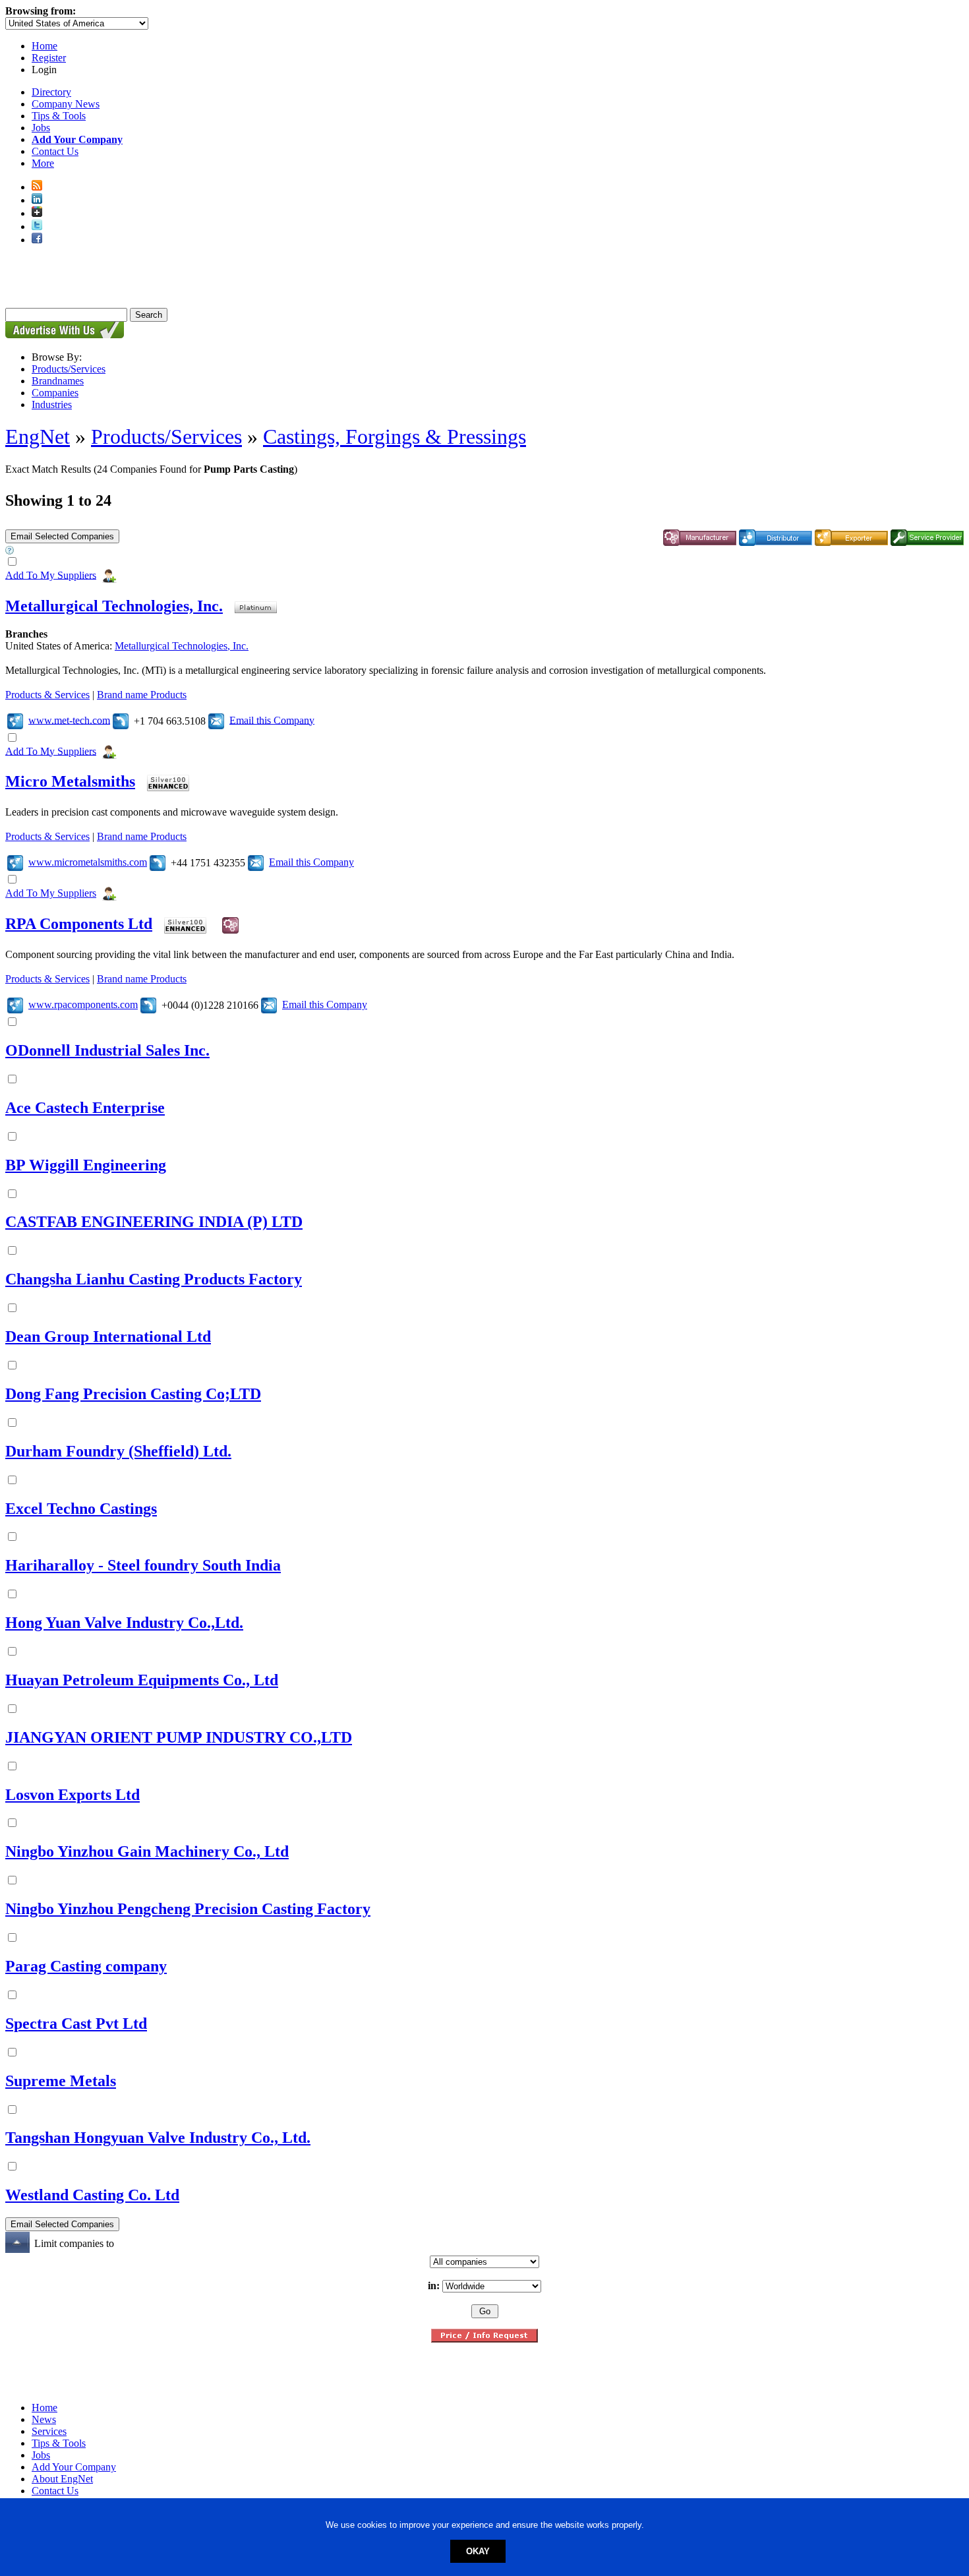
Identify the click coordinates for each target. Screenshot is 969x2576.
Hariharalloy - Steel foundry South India (143, 1565)
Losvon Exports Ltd (73, 1795)
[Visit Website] (15, 720)
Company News (66, 104)
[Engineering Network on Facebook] (37, 240)
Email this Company (272, 720)
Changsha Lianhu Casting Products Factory (154, 1279)
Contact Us (55, 151)
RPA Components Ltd (79, 924)
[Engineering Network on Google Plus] (37, 213)
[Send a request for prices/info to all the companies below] (484, 2339)
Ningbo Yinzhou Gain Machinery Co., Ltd (147, 1851)
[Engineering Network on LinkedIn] (37, 200)
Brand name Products (142, 695)
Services (49, 2431)
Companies (55, 393)
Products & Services (47, 695)
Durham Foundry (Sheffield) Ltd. (118, 1451)
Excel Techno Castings (81, 1509)
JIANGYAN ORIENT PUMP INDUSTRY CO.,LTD (179, 1737)
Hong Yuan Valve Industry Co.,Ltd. (124, 1623)
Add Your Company (74, 2467)
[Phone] (121, 720)
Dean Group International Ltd (108, 1336)
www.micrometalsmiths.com (88, 862)
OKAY (478, 2551)
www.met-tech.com (69, 720)
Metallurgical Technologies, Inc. (114, 606)
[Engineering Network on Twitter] (37, 226)
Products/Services (69, 369)
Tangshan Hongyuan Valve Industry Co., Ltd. (158, 2138)
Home (44, 46)
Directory (51, 92)
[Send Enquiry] (216, 720)
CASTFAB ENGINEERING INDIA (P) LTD (154, 1222)
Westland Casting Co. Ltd (92, 2195)
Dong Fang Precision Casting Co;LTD (133, 1394)
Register (49, 58)
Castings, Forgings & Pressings (395, 436)
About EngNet (62, 2479)
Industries (52, 404)
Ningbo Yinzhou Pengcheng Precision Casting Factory (188, 1909)
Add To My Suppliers (51, 575)
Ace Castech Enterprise (85, 1108)
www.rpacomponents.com (83, 1004)
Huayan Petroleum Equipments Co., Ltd (142, 1680)
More (43, 163)
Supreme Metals (61, 2081)
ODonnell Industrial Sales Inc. (107, 1050)
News (44, 2419)
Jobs (41, 128)
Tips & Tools (59, 116)
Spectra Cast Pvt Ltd (76, 2023)
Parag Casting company (86, 1966)
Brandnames (58, 381)
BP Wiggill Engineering (86, 1165)
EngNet (38, 436)
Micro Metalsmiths (70, 781)
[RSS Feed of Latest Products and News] (37, 187)
